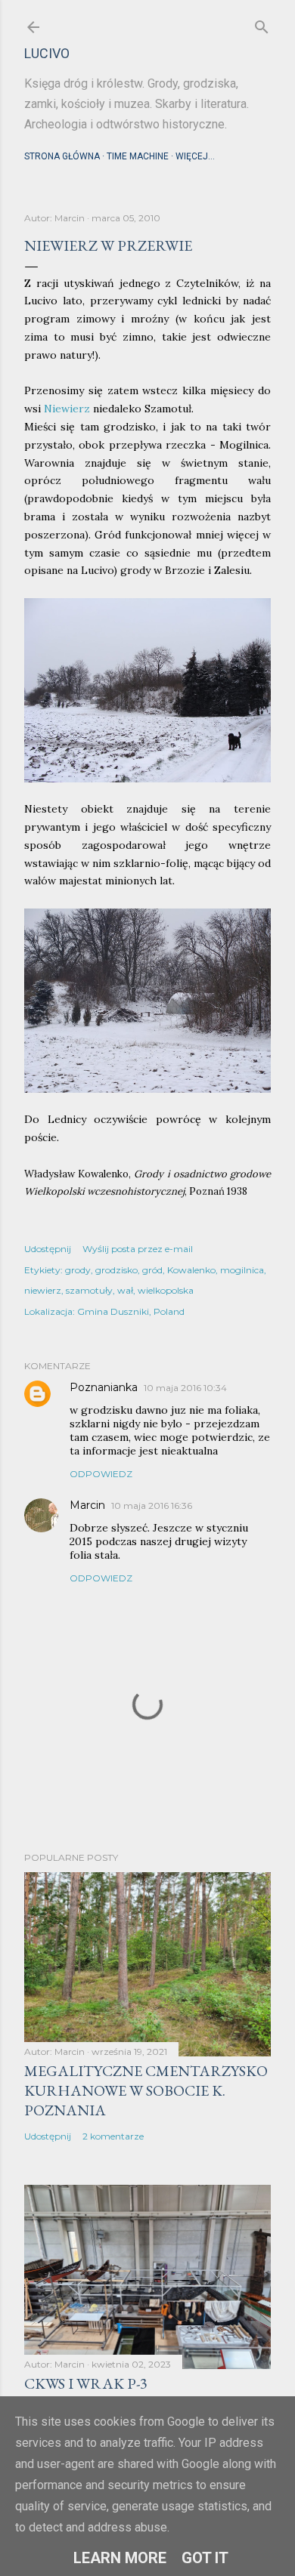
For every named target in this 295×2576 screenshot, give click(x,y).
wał (125, 1290)
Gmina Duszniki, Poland (131, 1311)
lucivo (47, 53)
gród (152, 1270)
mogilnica (242, 1270)
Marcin (87, 1505)
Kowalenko (191, 1270)
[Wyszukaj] (262, 24)
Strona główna (62, 156)
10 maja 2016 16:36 (152, 1505)
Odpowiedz (101, 1474)
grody (78, 1270)
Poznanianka (104, 1387)
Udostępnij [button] (48, 1249)
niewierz (43, 1290)
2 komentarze (113, 2136)
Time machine (138, 156)
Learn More (120, 2558)
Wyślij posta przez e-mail (138, 1249)
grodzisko (116, 1270)
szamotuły (89, 1290)
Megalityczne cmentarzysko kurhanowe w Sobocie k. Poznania (146, 2090)
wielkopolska (166, 1290)
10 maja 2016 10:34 (185, 1388)
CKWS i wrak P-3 (86, 2383)
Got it (205, 2558)
